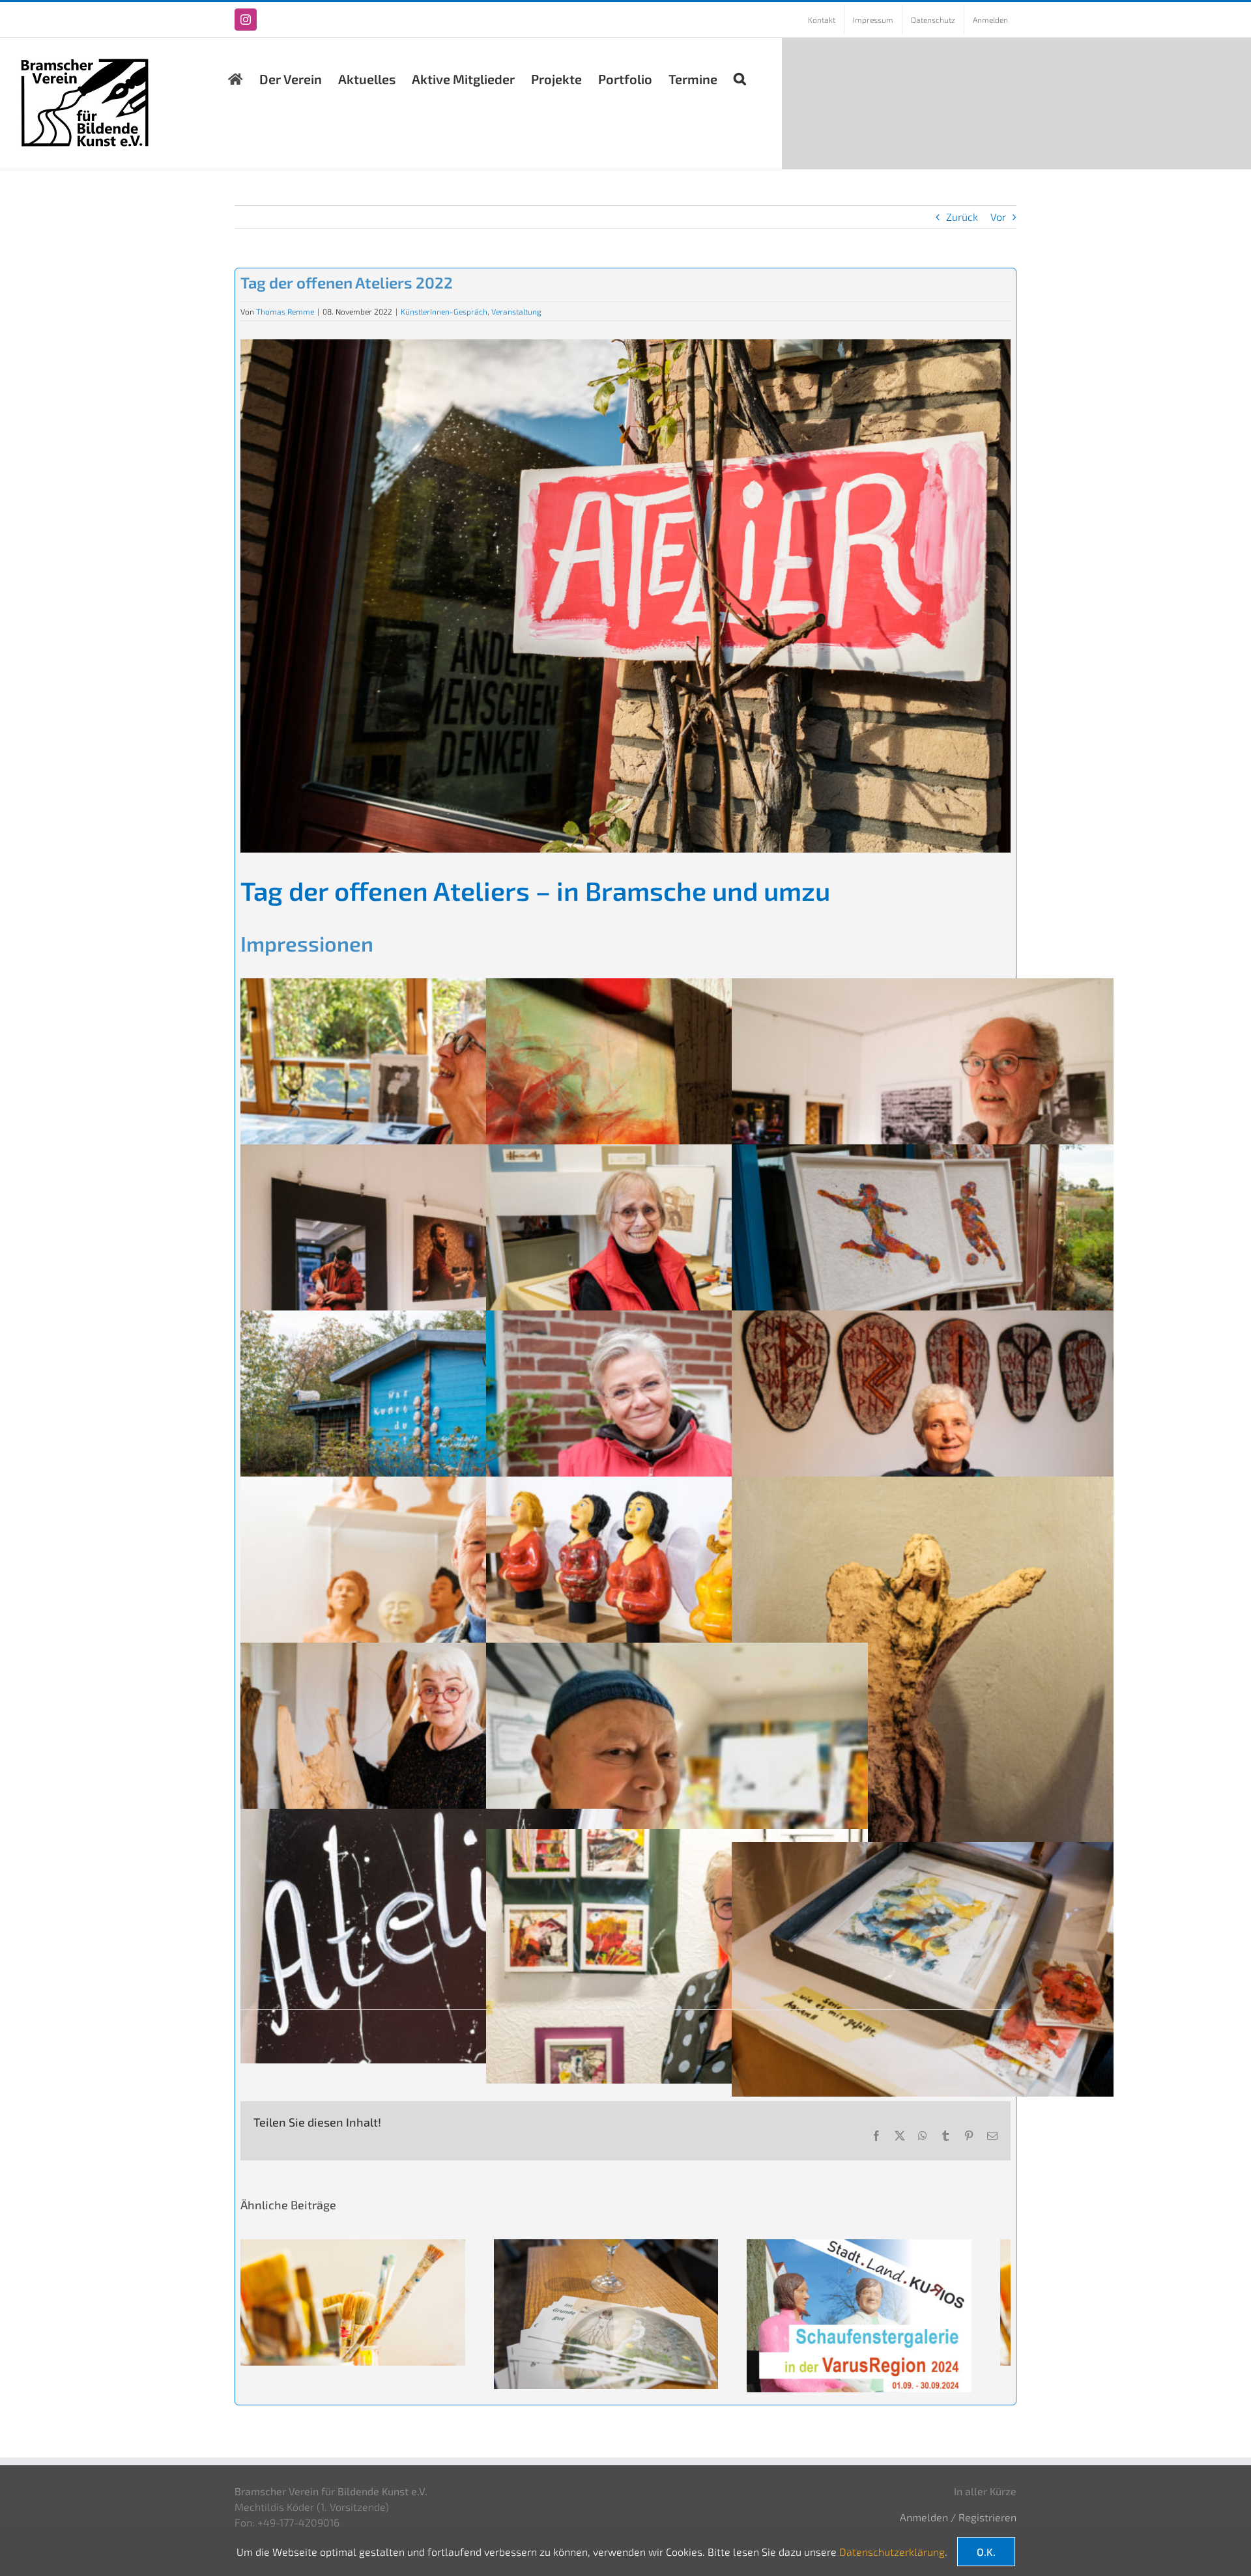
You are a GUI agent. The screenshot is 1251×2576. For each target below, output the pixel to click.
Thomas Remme (285, 311)
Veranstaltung (516, 311)
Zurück (962, 217)
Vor (998, 217)
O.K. (986, 2552)
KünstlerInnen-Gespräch (444, 311)
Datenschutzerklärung (892, 2552)
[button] (740, 76)
